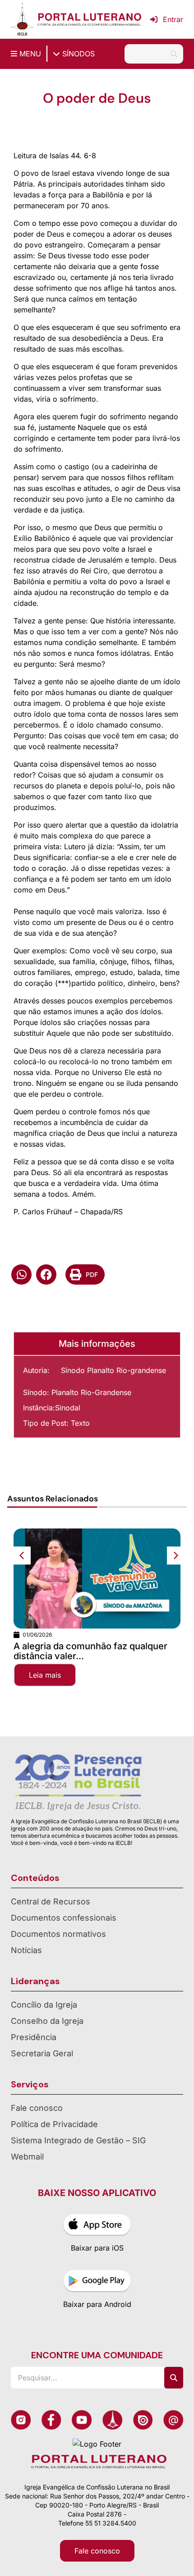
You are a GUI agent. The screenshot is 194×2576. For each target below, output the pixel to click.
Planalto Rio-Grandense (91, 1392)
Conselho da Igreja (47, 2021)
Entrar (173, 19)
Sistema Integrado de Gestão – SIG (78, 2140)
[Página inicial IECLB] (22, 19)
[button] (21, 1274)
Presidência (34, 2037)
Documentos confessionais (64, 1918)
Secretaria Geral (42, 2053)
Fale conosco (37, 2108)
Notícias (26, 1950)
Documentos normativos (58, 1934)
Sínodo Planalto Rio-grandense (113, 1370)
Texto (80, 1423)
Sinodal (68, 1408)
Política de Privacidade (54, 2124)
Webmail (27, 2157)
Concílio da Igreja (44, 2005)
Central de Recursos (51, 1901)
